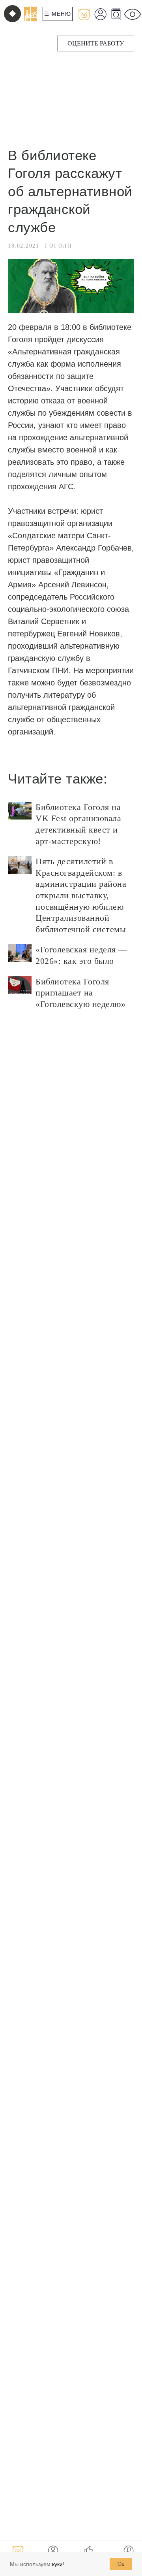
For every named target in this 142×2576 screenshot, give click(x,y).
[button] (96, 44)
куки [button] (57, 2564)
